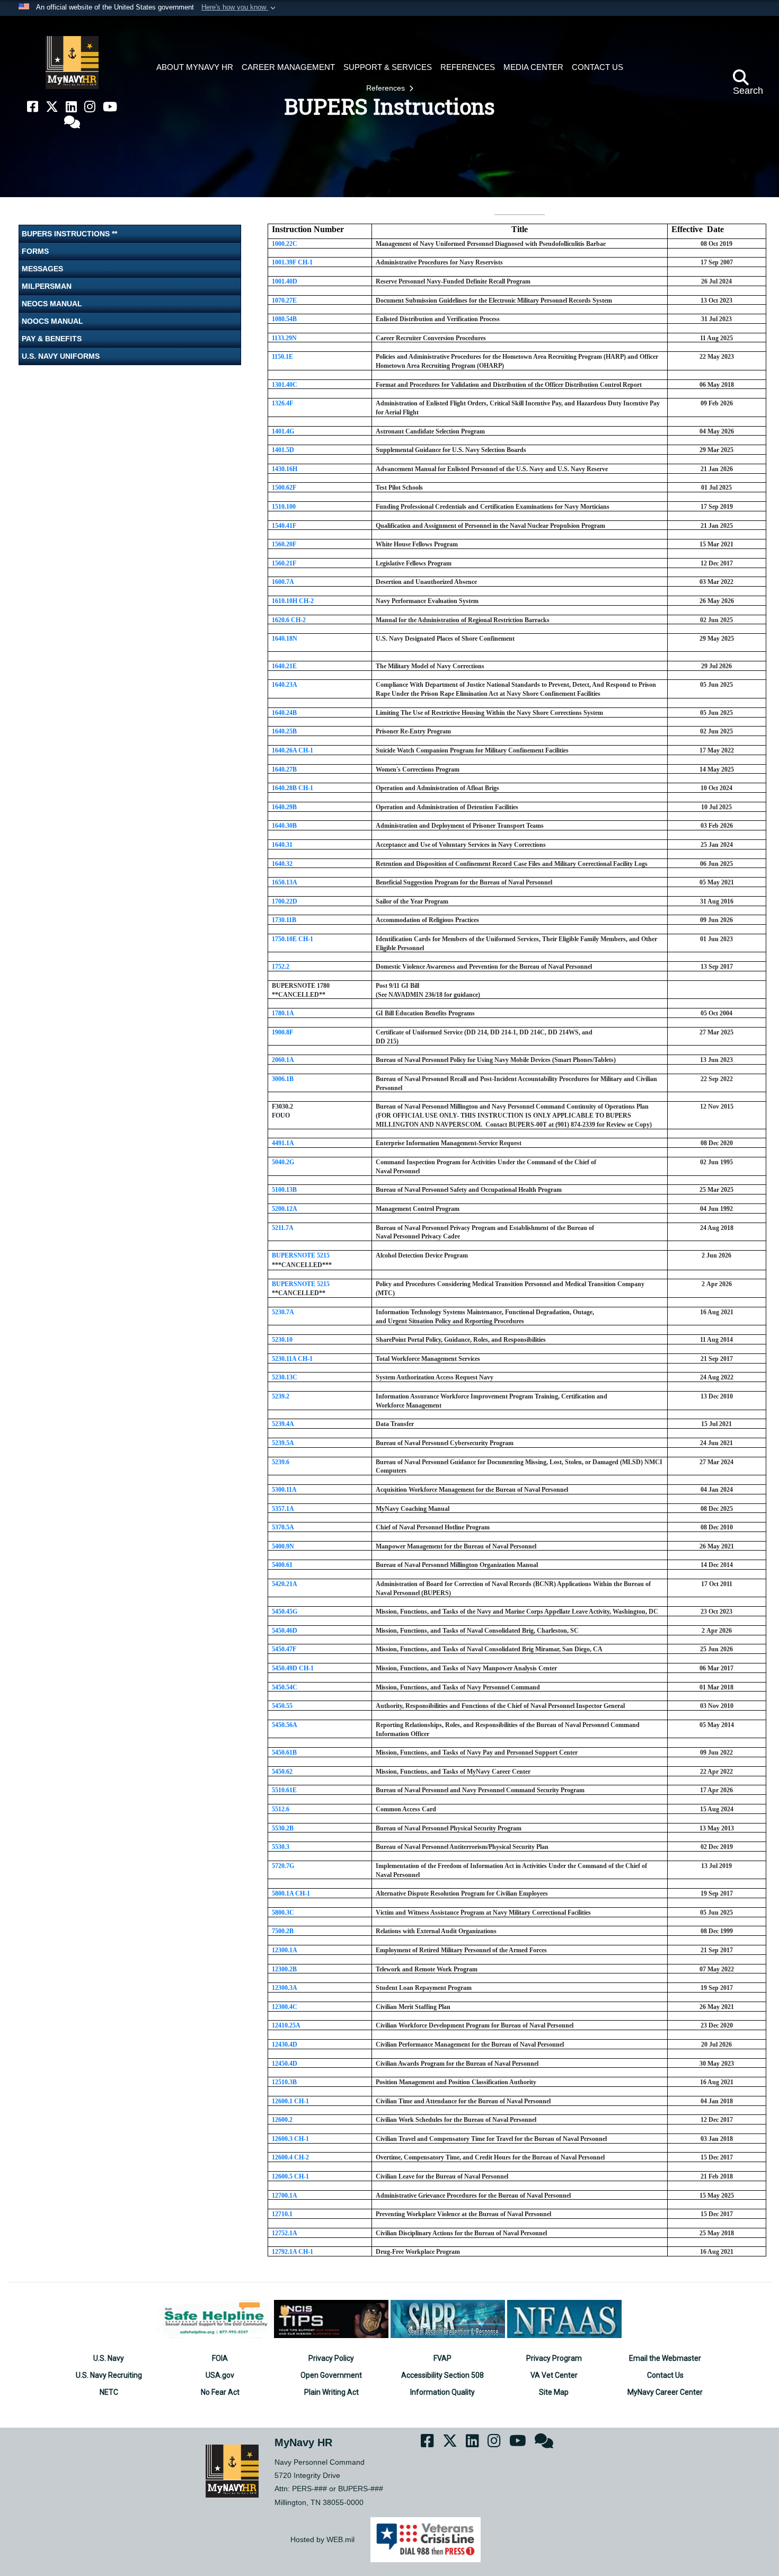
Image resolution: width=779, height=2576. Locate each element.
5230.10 (282, 1340)
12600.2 (282, 2120)
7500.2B (283, 1931)
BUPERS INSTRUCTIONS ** (69, 234)
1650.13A (285, 882)
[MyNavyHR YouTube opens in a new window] (110, 107)
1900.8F (282, 1032)
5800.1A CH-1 (291, 1893)
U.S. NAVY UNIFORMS (61, 356)
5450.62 (282, 1772)
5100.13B (284, 1190)
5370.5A (283, 1527)
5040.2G (283, 1162)
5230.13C (285, 1377)
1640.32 (282, 864)
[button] (240, 8)
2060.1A (283, 1060)
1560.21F (284, 563)
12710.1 (282, 2214)
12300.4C (285, 2007)
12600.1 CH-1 (290, 2101)
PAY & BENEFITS (52, 339)
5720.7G (283, 1866)
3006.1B (283, 1079)
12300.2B (284, 1969)
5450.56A (285, 1725)
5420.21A (285, 1584)
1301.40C (285, 385)
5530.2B (283, 1828)
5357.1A (283, 1509)
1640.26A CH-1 (293, 750)
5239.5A (283, 1443)
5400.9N (283, 1546)
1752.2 (281, 967)
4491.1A (283, 1143)
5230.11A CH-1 (292, 1359)
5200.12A (285, 1209)
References (387, 88)
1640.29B (284, 807)
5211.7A (283, 1228)
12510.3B (284, 2082)
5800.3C (283, 1913)
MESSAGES (42, 269)
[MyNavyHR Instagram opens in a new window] (90, 107)
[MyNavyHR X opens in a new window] (52, 107)
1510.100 (284, 507)
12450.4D (285, 2064)
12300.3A (285, 1988)
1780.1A (283, 1013)
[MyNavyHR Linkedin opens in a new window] (71, 107)
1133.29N (284, 338)
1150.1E (282, 357)
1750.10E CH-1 (293, 939)
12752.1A (285, 2233)
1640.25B (284, 731)
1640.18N (285, 639)
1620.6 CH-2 (289, 620)
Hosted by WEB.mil (322, 2539)
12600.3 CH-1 (290, 2139)
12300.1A (285, 1950)
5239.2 (281, 1396)
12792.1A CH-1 (293, 2252)
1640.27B (284, 769)
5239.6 (281, 1462)
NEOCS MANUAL (52, 304)
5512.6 (281, 1809)
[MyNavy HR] (72, 63)
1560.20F (284, 544)
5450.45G (285, 1612)
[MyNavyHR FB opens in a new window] (33, 107)
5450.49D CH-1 (293, 1668)
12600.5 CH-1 (290, 2176)
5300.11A (284, 1490)
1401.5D (283, 450)
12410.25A (286, 2025)
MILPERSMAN (47, 286)
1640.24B (284, 713)
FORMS (35, 251)
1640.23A (285, 685)
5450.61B (284, 1752)
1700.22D (285, 901)
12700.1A (285, 2196)
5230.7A (283, 1312)
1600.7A (283, 582)
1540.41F (284, 526)
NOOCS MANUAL (52, 321)
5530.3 (281, 1847)
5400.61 (282, 1565)
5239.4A (283, 1424)
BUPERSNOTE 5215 (301, 1255)
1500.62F (284, 488)
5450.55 (282, 1706)
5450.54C (285, 1687)
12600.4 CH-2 (290, 2157)
